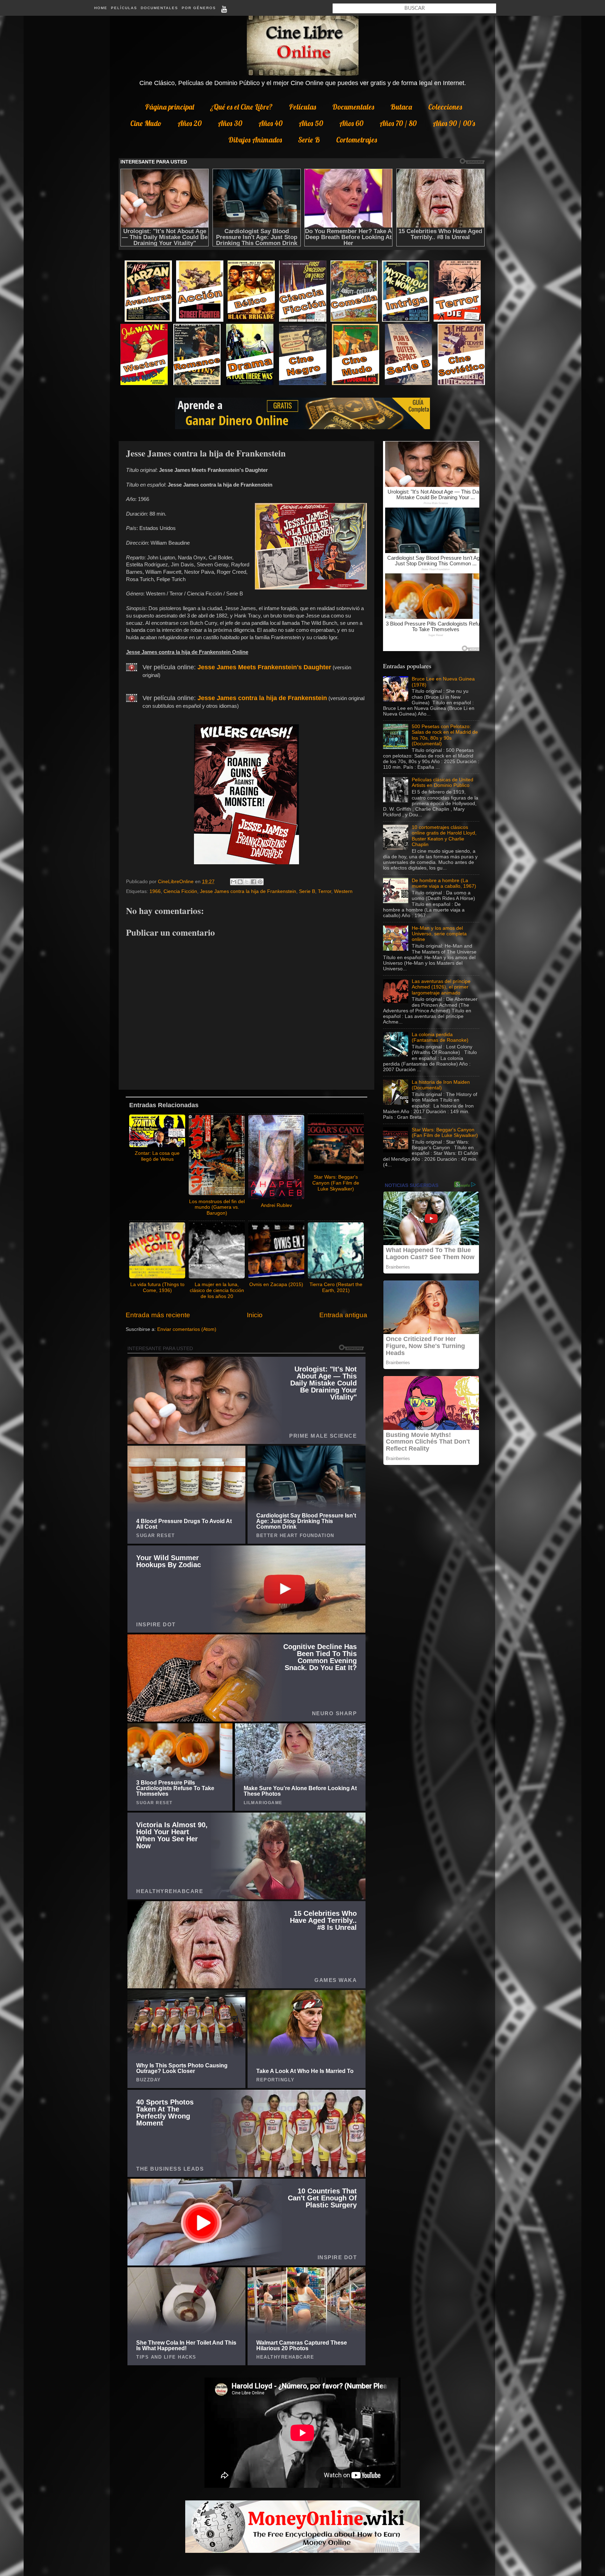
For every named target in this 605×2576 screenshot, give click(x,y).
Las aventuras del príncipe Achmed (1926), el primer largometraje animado (441, 987)
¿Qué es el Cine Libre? (241, 107)
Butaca (401, 107)
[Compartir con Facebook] (253, 882)
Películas (124, 8)
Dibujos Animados (255, 140)
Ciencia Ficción (180, 891)
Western (343, 891)
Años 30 (230, 123)
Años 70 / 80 (398, 123)
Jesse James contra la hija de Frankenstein (248, 891)
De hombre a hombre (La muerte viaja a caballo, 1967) (444, 883)
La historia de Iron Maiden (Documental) (441, 1085)
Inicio (255, 1315)
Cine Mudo (146, 123)
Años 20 (190, 123)
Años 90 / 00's (454, 123)
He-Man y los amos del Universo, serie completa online (439, 934)
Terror (325, 891)
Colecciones (445, 107)
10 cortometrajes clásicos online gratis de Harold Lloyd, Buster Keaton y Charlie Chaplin (444, 836)
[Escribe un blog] (240, 882)
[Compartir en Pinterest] (260, 882)
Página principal (169, 107)
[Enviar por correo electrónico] (234, 882)
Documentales (159, 8)
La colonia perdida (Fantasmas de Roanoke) (440, 1037)
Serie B (309, 140)
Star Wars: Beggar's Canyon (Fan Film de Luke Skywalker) (445, 1133)
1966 (155, 891)
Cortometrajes (357, 140)
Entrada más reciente (158, 1315)
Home (101, 8)
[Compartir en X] (247, 882)
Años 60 (351, 123)
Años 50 (311, 123)
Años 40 (270, 123)
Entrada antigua (343, 1315)
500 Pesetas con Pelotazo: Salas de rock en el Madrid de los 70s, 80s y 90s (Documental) (445, 735)
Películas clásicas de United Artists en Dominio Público (443, 783)
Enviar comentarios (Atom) (187, 1329)
